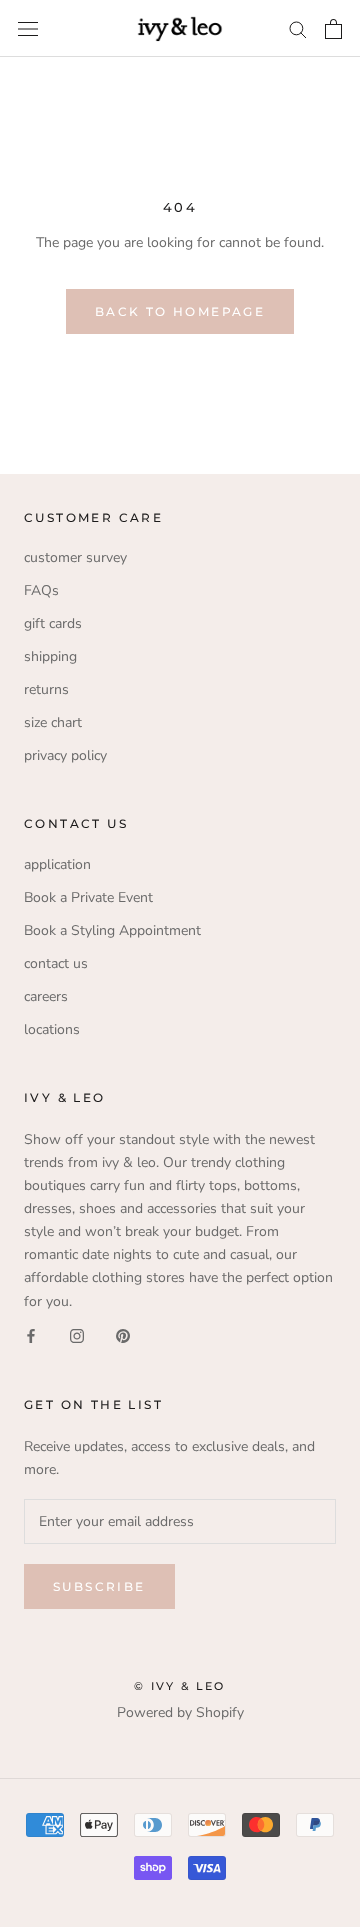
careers (46, 996)
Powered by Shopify (180, 1712)
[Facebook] (31, 1335)
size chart (53, 722)
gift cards (53, 623)
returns (46, 689)
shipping (50, 656)
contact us (56, 963)
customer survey (75, 557)
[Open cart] (333, 29)
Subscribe (99, 1586)
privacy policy (65, 755)
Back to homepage (180, 311)
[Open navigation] (28, 28)
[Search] (298, 28)
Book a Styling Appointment (112, 930)
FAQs (41, 590)
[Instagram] (77, 1335)
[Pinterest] (123, 1335)
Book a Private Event (88, 897)
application (57, 864)
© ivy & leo (179, 1686)
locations (52, 1029)
